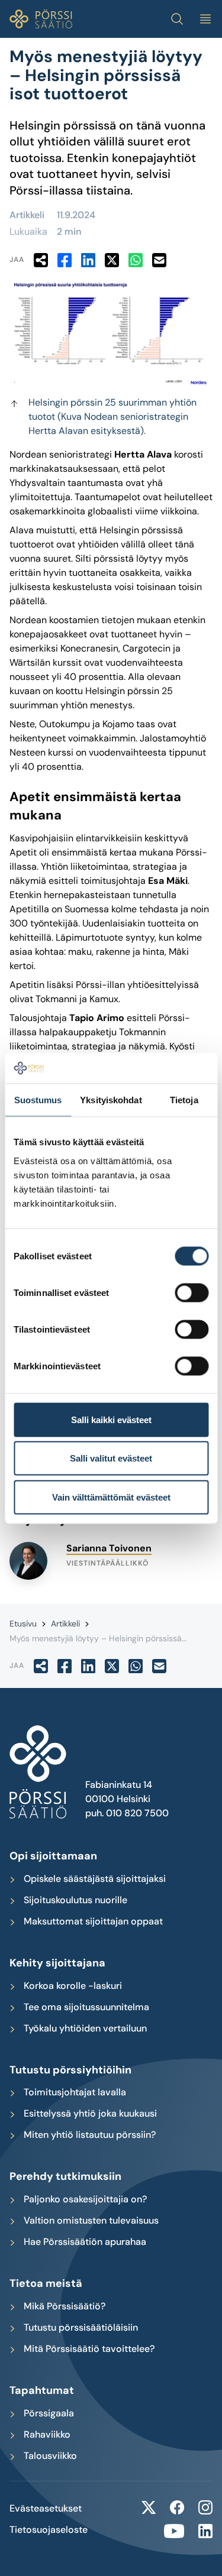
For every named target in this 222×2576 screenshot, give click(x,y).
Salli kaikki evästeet (111, 1419)
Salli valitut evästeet (111, 1458)
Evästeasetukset (46, 2509)
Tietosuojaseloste (49, 2530)
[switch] (192, 1292)
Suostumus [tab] (38, 1100)
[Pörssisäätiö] (41, 19)
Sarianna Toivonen (109, 1548)
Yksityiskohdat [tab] (111, 1100)
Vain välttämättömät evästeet (111, 1497)
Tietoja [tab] (184, 1100)
